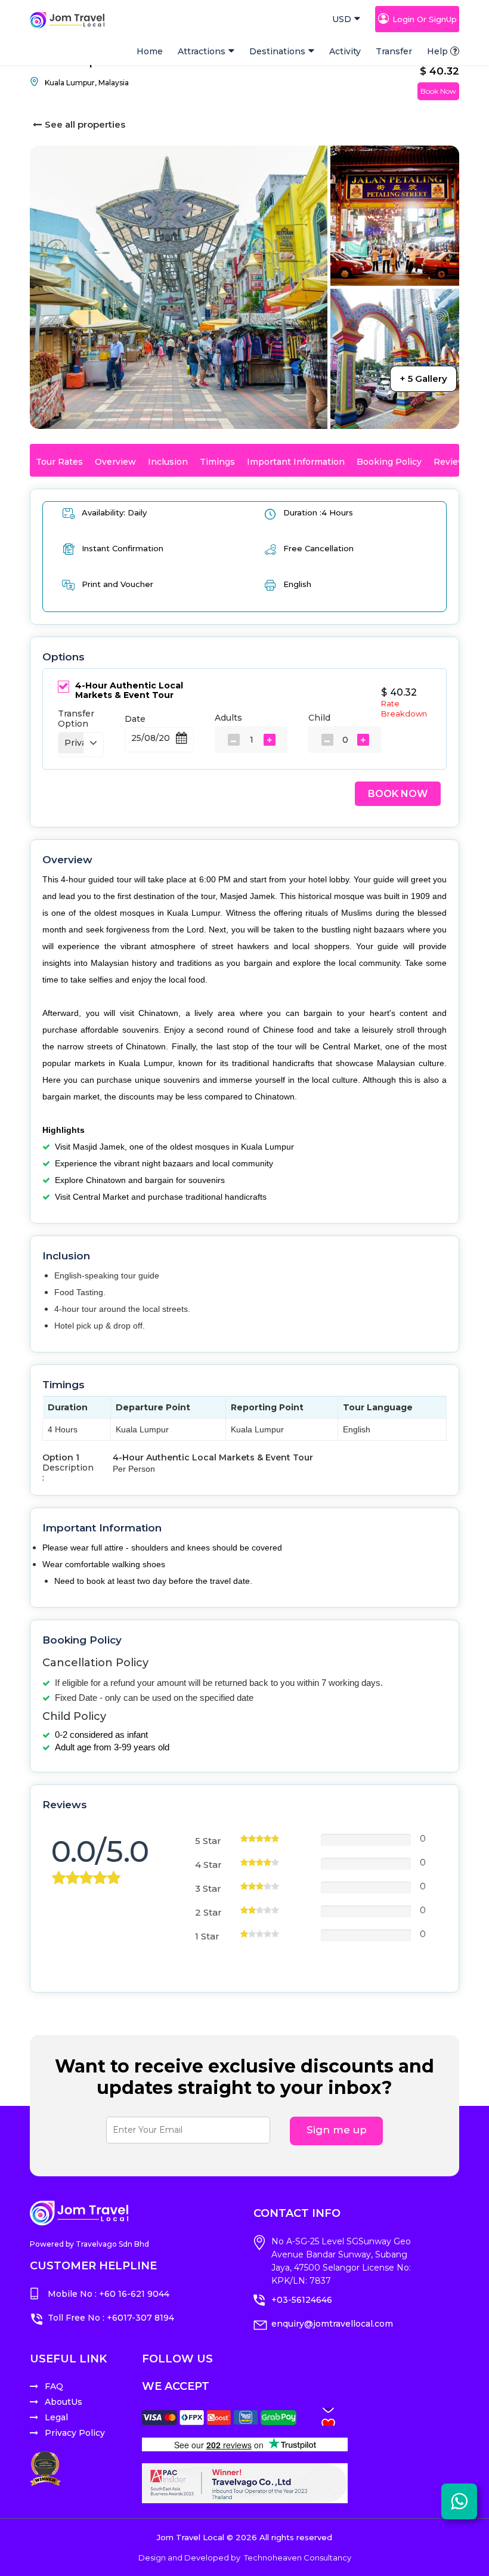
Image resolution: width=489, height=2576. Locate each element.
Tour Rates (59, 462)
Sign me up (337, 2130)
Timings (217, 462)
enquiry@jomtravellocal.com (332, 2324)
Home (150, 51)
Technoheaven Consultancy (298, 2558)
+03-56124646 (302, 2300)
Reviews (452, 462)
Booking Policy (389, 462)
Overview (115, 462)
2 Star (208, 1912)
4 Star (208, 1865)
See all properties (85, 124)
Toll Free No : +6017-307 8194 (111, 2318)
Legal (56, 2417)
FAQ (54, 2386)
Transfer (394, 51)
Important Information (296, 462)
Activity (345, 51)
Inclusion (168, 462)
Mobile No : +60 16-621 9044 (109, 2294)
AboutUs (64, 2402)
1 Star (207, 1936)
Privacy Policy (75, 2433)
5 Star (208, 1841)
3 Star (208, 1888)
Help (437, 51)
